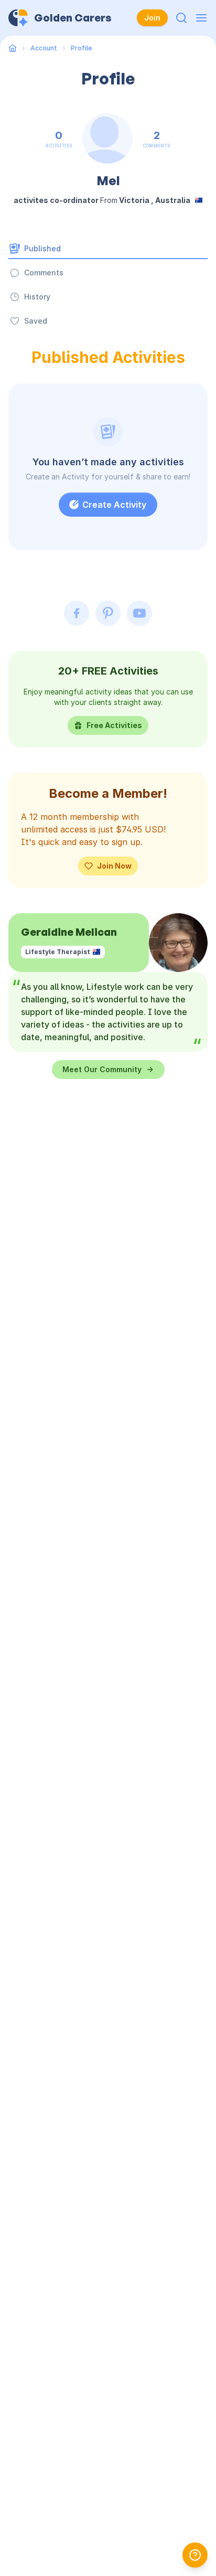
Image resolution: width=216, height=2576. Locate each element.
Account (44, 48)
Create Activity (114, 505)
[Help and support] (195, 2555)
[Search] (181, 18)
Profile (81, 48)
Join (152, 18)
